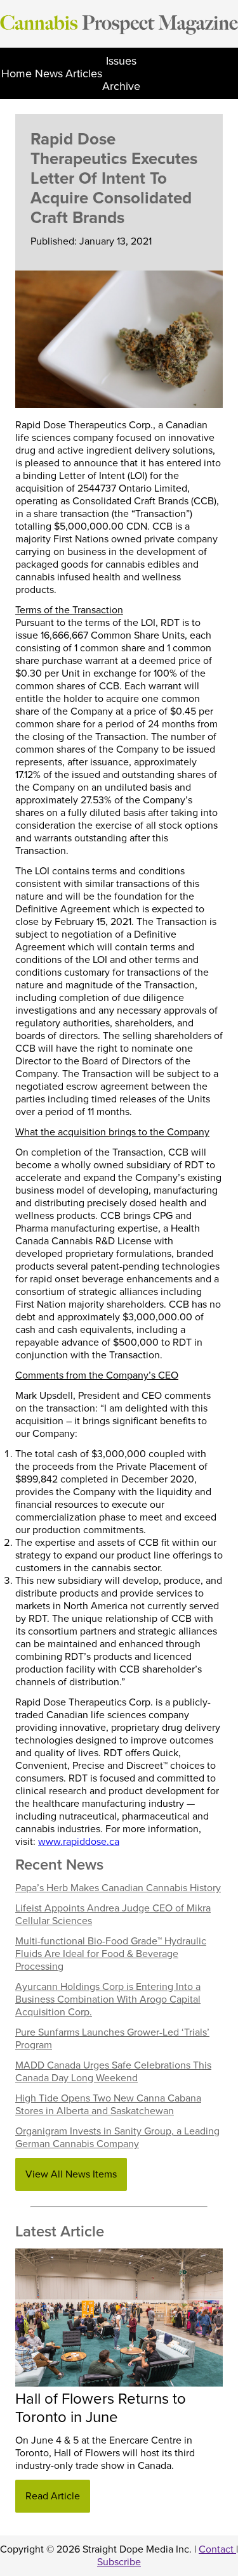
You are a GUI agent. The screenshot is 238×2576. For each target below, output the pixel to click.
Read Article (53, 2496)
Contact (217, 2549)
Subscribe (119, 2562)
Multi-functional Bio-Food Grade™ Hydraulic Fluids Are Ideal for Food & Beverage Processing (111, 1954)
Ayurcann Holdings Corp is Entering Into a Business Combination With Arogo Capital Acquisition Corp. (108, 1999)
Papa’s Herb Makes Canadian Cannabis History (118, 1888)
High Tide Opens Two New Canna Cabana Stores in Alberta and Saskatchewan (108, 2105)
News (49, 73)
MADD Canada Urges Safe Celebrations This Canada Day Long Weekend (113, 2072)
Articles (84, 73)
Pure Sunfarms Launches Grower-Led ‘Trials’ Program (112, 2039)
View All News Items (71, 2174)
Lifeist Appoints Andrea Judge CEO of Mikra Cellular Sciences (113, 1915)
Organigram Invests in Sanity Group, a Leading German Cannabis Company (117, 2138)
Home (17, 73)
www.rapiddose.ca (79, 1842)
